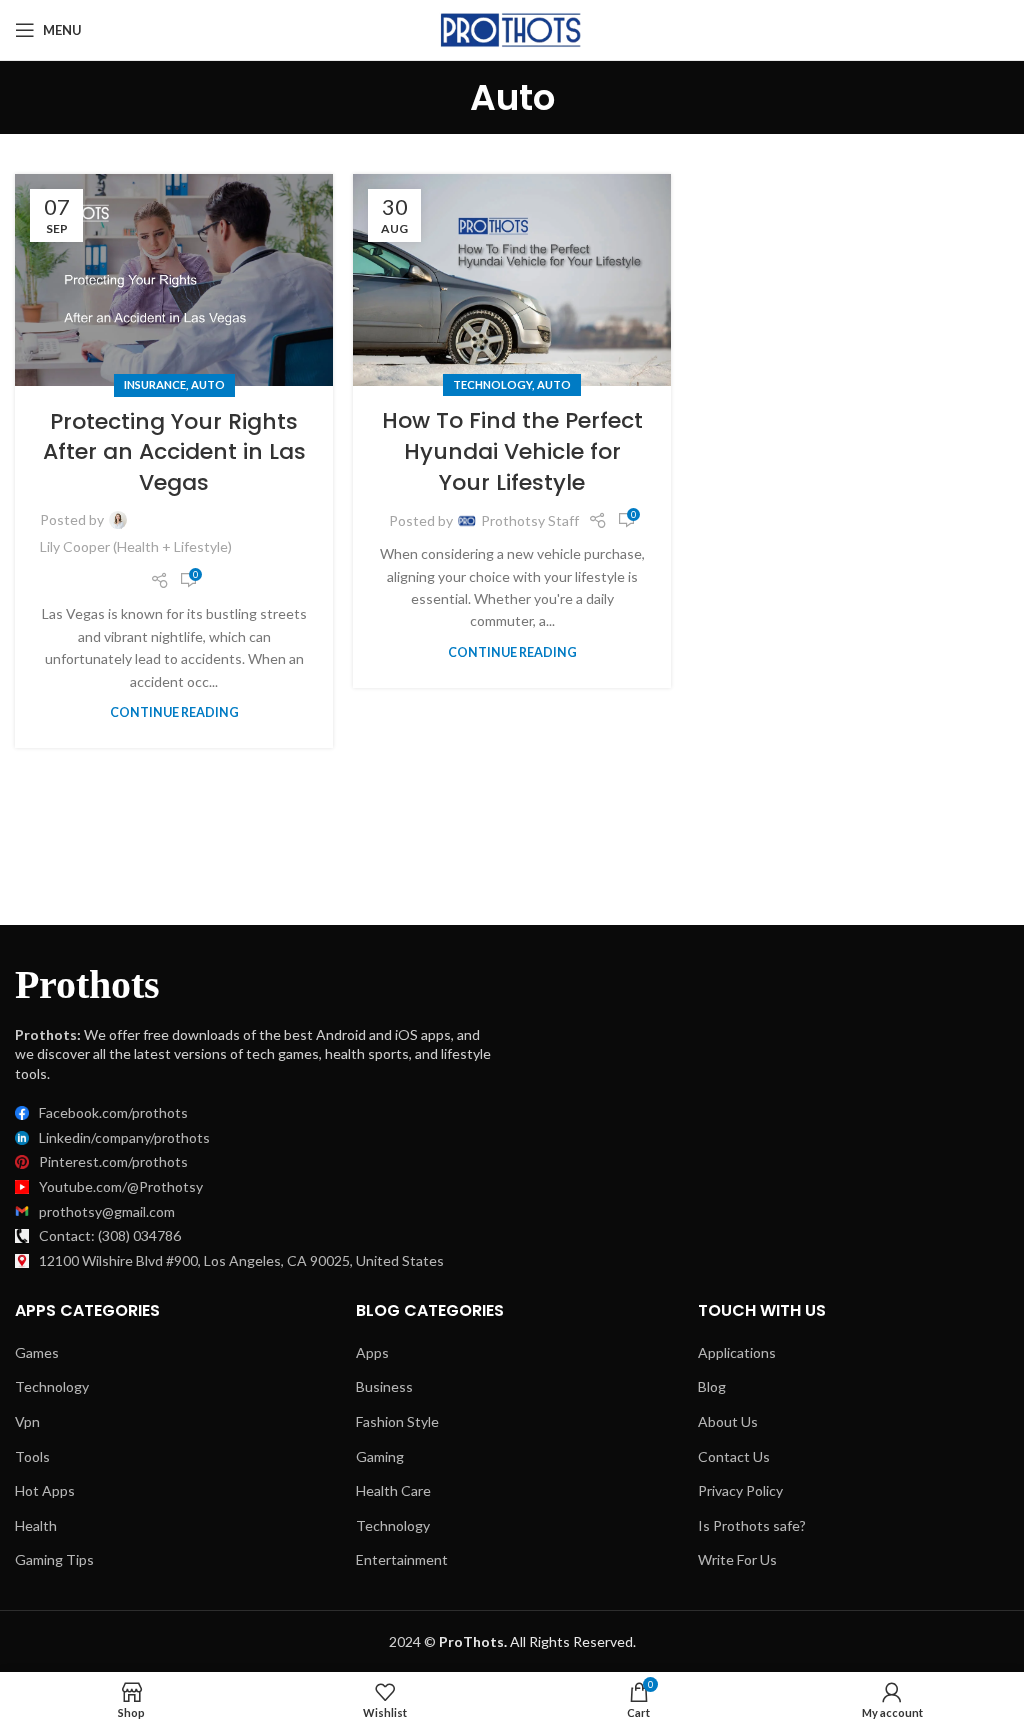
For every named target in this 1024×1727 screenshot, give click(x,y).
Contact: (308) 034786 (110, 1235)
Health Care (393, 1490)
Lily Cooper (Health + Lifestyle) (136, 546)
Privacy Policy (740, 1490)
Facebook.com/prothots (113, 1112)
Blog (712, 1386)
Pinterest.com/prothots (113, 1161)
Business (384, 1386)
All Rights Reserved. (537, 1641)
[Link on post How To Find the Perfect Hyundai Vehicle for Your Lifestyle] (512, 280)
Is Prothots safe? (752, 1525)
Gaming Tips (54, 1559)
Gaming (380, 1456)
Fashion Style (397, 1421)
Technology (492, 384)
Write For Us (737, 1559)
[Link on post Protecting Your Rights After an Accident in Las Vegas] (174, 280)
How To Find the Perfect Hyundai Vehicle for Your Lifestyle (512, 451)
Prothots (87, 984)
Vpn (27, 1421)
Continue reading (174, 712)
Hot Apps (45, 1490)
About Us (728, 1421)
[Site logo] (512, 28)
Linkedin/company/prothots (124, 1137)
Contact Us (734, 1456)
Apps (372, 1352)
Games (37, 1352)
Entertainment (402, 1559)
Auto (208, 384)
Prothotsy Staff (530, 520)
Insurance (155, 384)
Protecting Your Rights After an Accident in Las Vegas (174, 452)
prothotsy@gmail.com (107, 1211)
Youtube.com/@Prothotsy (121, 1186)
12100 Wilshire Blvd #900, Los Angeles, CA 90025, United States (241, 1260)
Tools (32, 1456)
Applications (737, 1352)
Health (36, 1525)
